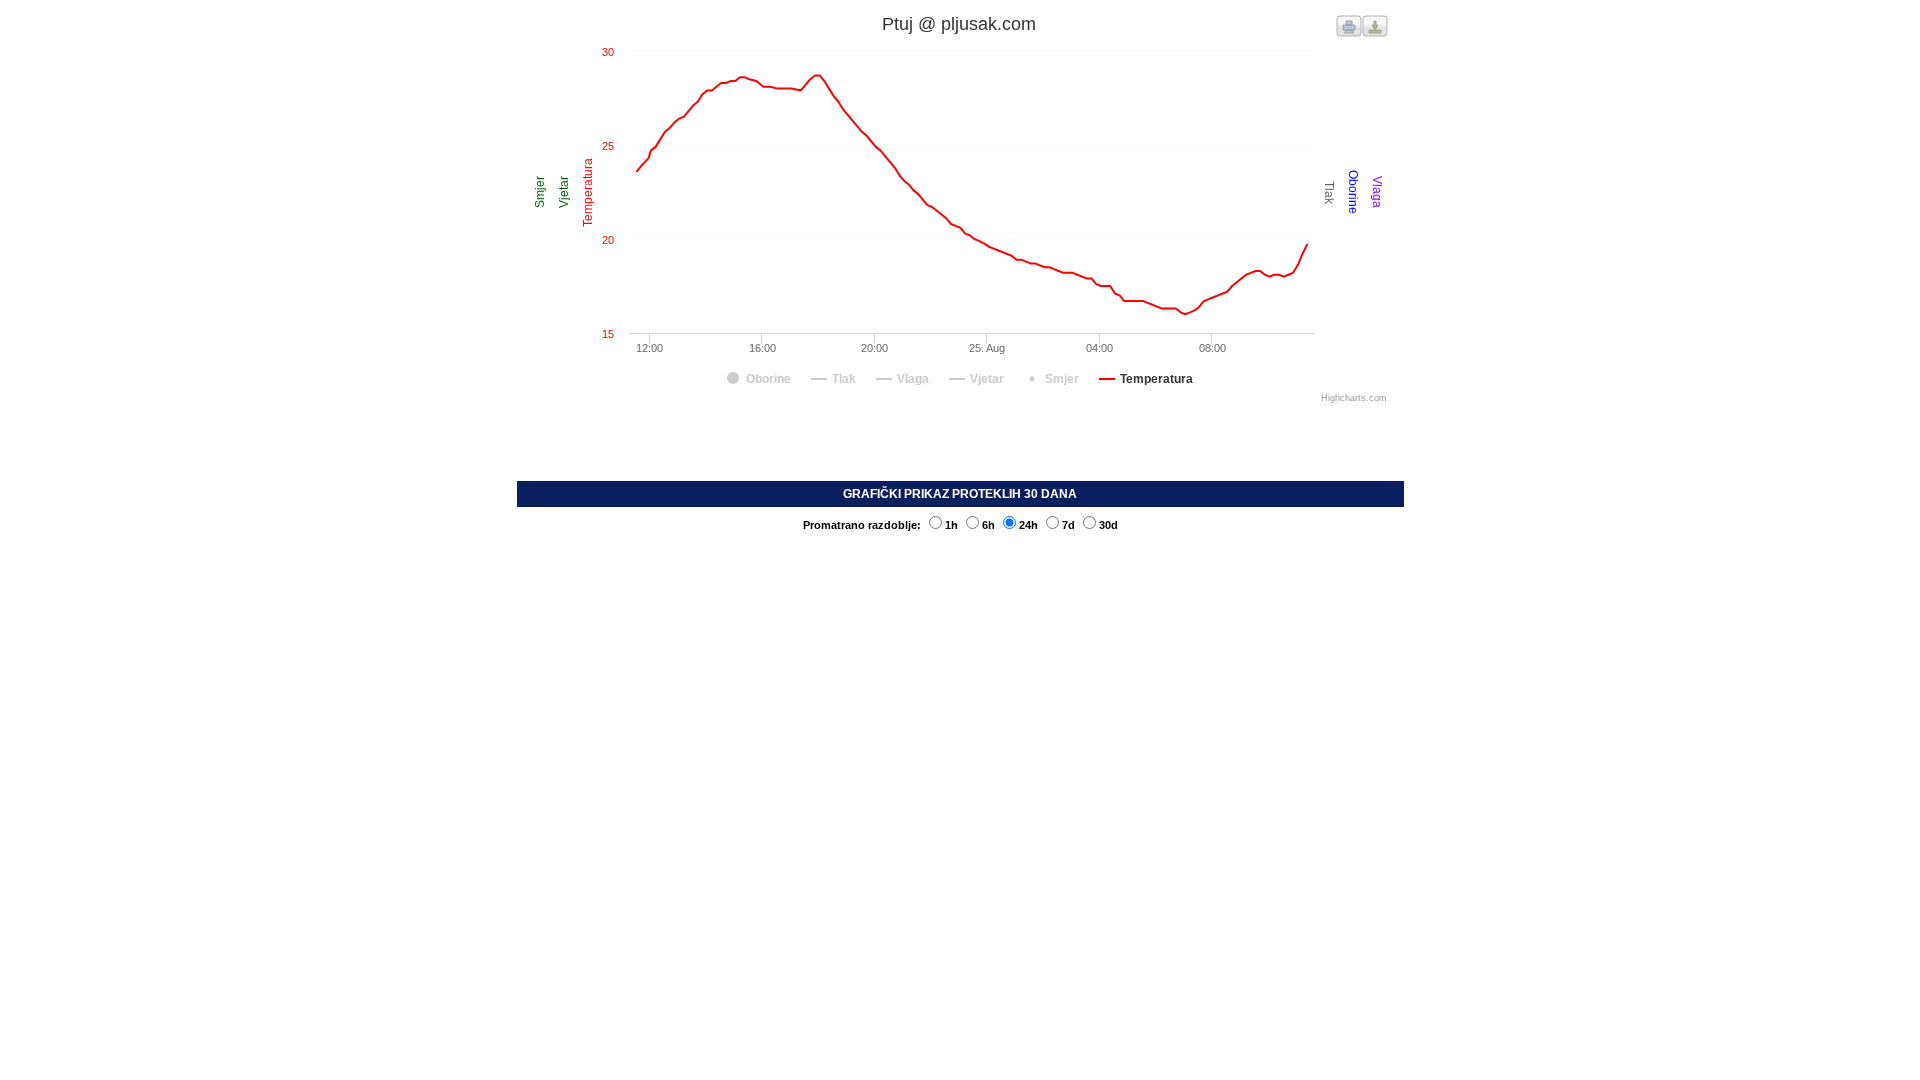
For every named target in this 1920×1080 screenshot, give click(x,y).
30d (1108, 525)
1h (951, 525)
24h (1028, 525)
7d (1068, 525)
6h (988, 525)
